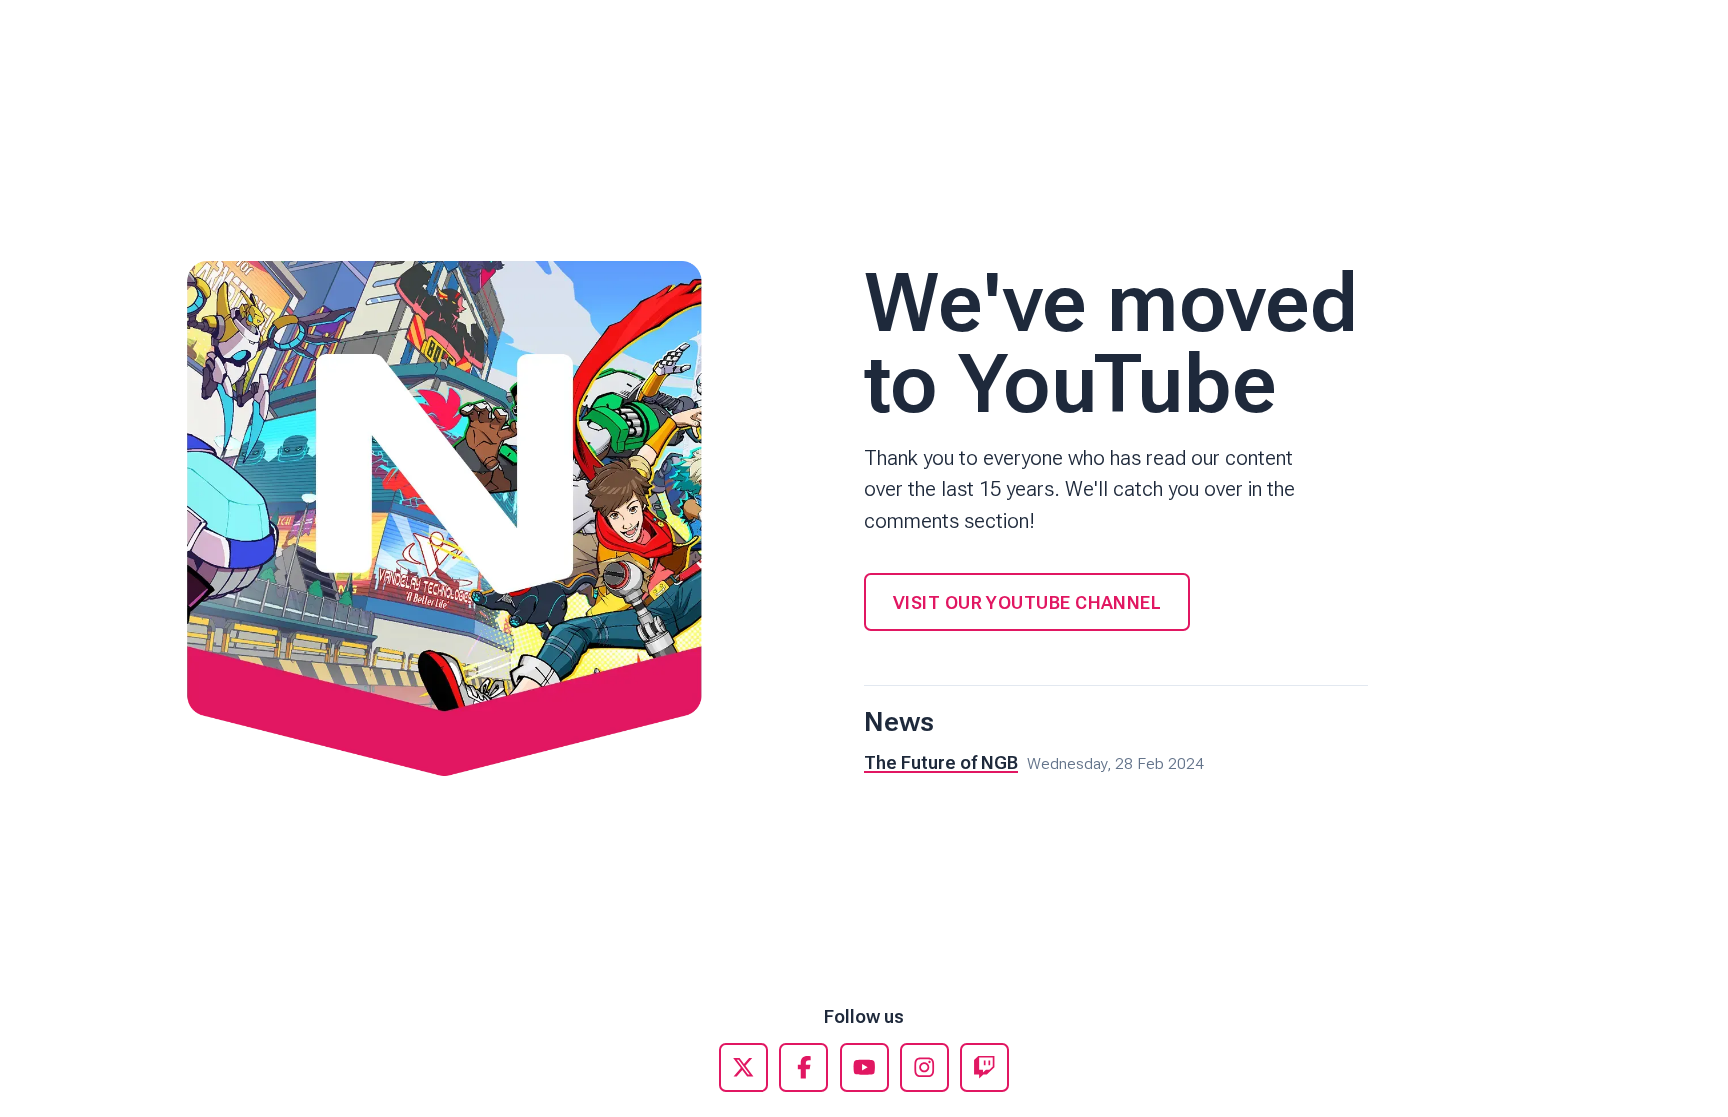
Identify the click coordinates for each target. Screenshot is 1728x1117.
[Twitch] (984, 1067)
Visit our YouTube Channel (1027, 602)
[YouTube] (864, 1067)
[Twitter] (743, 1067)
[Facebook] (803, 1067)
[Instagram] (924, 1067)
